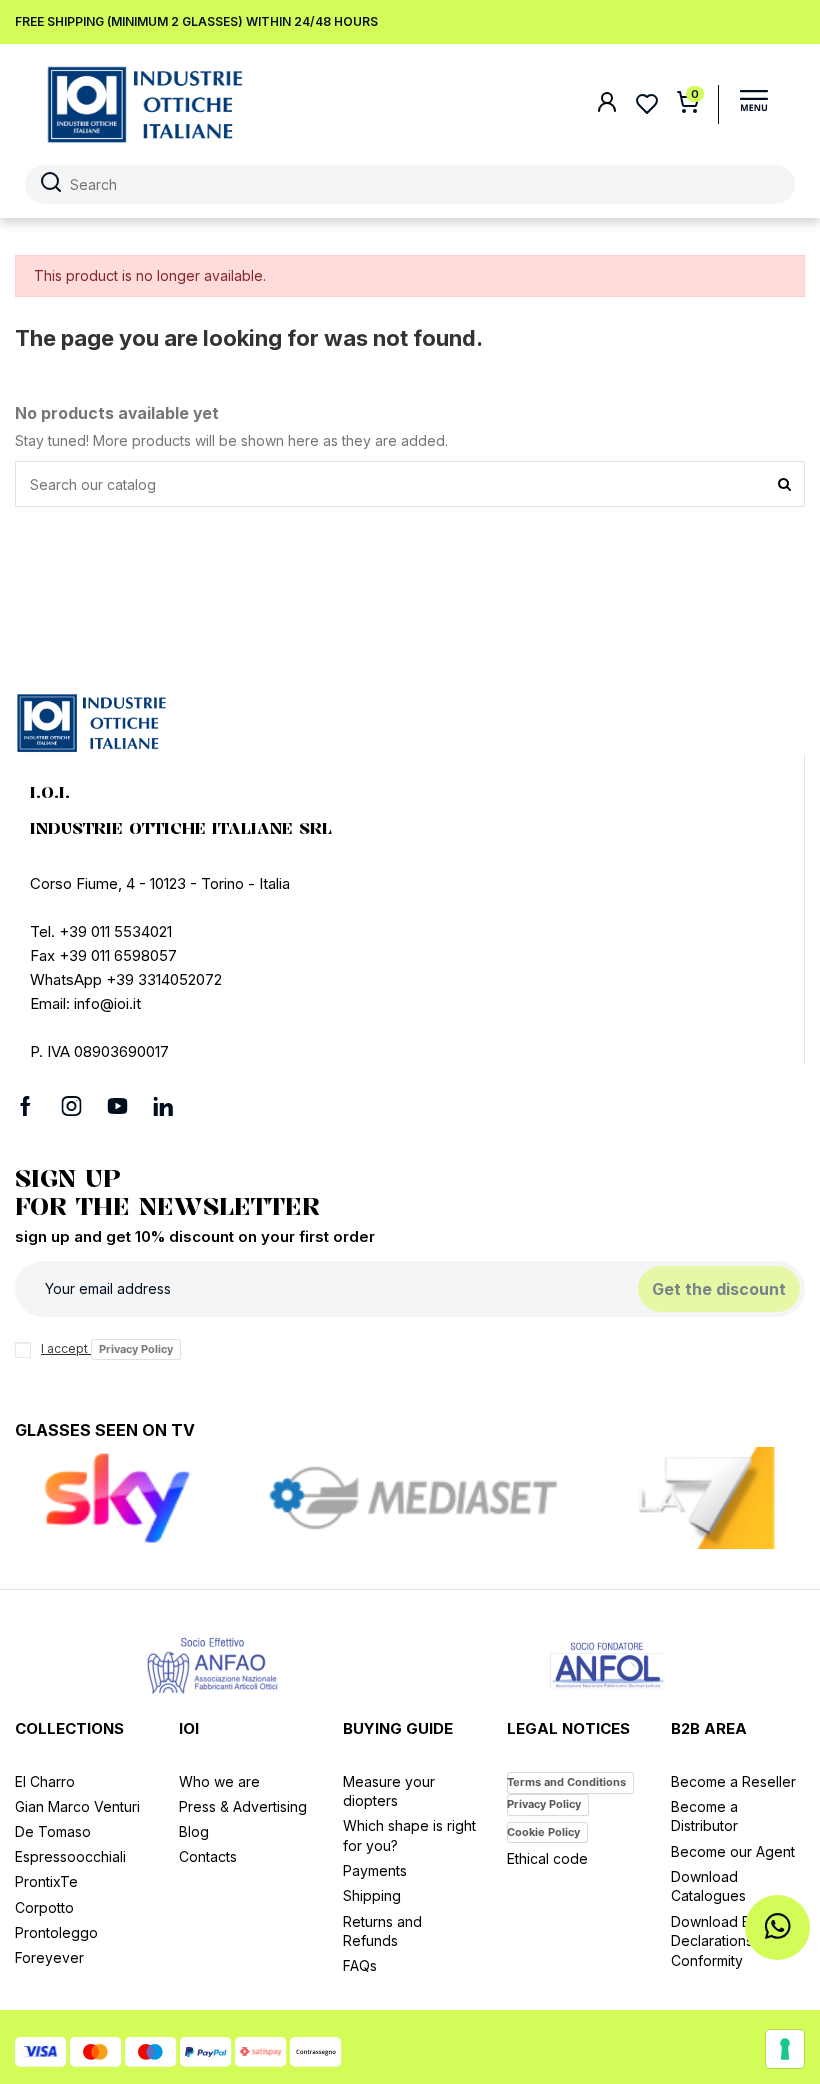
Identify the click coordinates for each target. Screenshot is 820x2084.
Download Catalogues (708, 1886)
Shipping (372, 1895)
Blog (194, 1831)
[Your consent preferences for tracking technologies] (785, 2049)
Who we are (219, 1781)
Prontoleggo (56, 1932)
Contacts (208, 1856)
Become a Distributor (704, 1816)
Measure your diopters (389, 1791)
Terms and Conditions (566, 1782)
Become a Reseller (733, 1781)
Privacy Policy (136, 1349)
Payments (375, 1870)
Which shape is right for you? (409, 1835)
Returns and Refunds (382, 1931)
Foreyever (49, 1957)
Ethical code (547, 1858)
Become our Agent (733, 1851)
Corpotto (44, 1907)
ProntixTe (46, 1881)
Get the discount (719, 1289)
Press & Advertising (243, 1806)
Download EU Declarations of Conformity (721, 1941)
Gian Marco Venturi (77, 1806)
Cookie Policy (543, 1832)
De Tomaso (53, 1831)
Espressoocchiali (70, 1856)
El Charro (45, 1781)
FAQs (360, 1965)
